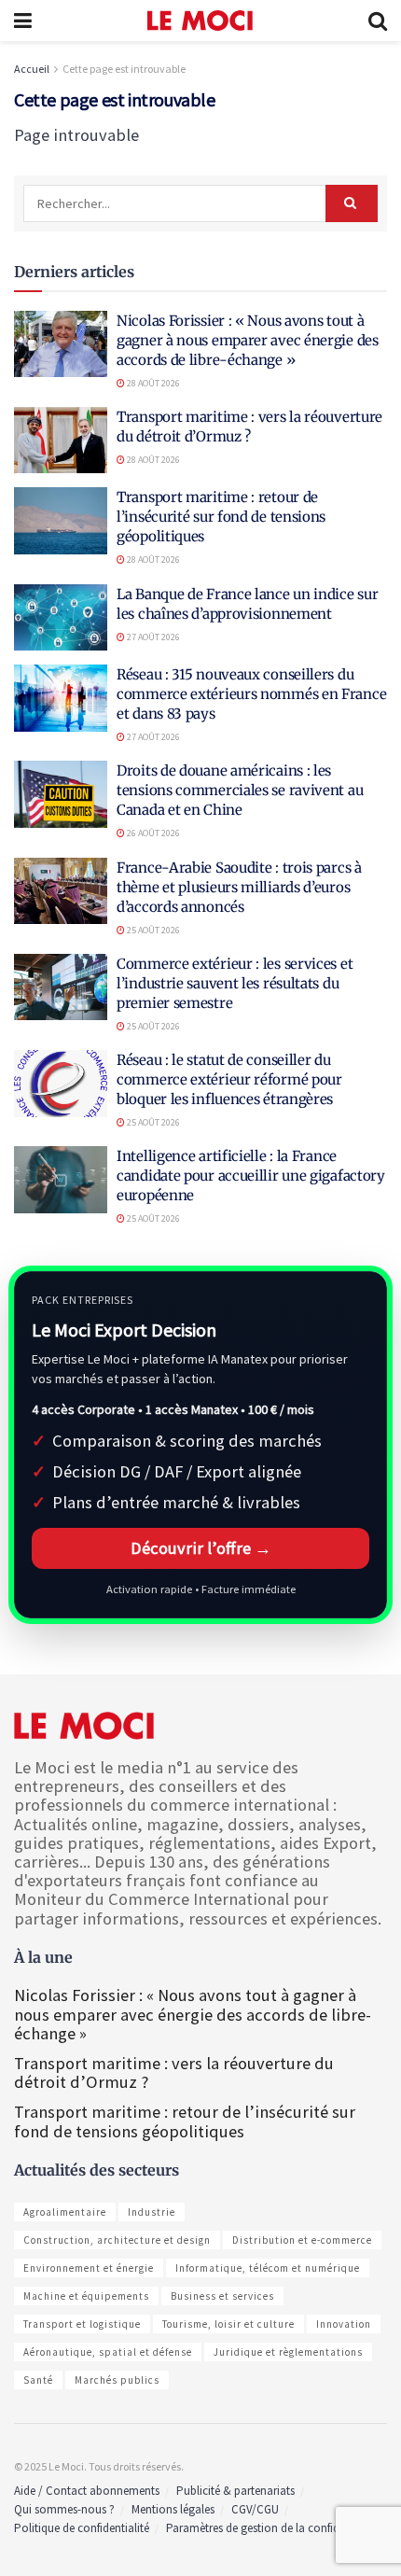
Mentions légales (173, 2509)
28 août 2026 (152, 383)
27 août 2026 (152, 637)
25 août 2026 (152, 930)
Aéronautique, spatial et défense (108, 2352)
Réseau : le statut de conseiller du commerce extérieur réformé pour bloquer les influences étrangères (229, 1079)
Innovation (344, 2324)
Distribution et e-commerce (302, 2240)
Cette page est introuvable (124, 69)
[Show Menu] (23, 21)
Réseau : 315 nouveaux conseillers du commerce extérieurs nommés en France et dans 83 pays (251, 694)
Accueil (32, 69)
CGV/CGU (255, 2509)
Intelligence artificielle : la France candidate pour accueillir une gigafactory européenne (251, 1176)
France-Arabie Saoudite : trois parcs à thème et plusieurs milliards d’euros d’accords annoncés (239, 887)
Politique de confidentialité (82, 2528)
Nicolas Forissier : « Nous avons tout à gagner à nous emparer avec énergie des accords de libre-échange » (248, 340)
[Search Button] (378, 21)
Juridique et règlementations (288, 2352)
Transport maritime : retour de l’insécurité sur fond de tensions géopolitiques (221, 517)
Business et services (222, 2296)
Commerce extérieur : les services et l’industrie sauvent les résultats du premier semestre (235, 983)
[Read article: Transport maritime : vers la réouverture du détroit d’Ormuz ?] (61, 441)
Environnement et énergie (89, 2268)
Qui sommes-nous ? (64, 2509)
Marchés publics (117, 2380)
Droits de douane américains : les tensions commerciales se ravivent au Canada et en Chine (240, 790)
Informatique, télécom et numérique (268, 2268)
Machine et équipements (86, 2296)
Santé (38, 2380)
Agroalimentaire (65, 2212)
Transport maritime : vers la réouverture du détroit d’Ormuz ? (174, 2072)
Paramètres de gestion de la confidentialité (273, 2528)
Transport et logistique (82, 2324)
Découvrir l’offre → (201, 1548)
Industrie (152, 2212)
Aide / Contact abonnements (87, 2491)
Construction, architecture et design (117, 2240)
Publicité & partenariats (235, 2491)
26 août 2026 (152, 833)
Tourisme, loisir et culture (228, 2324)
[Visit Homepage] (200, 21)
